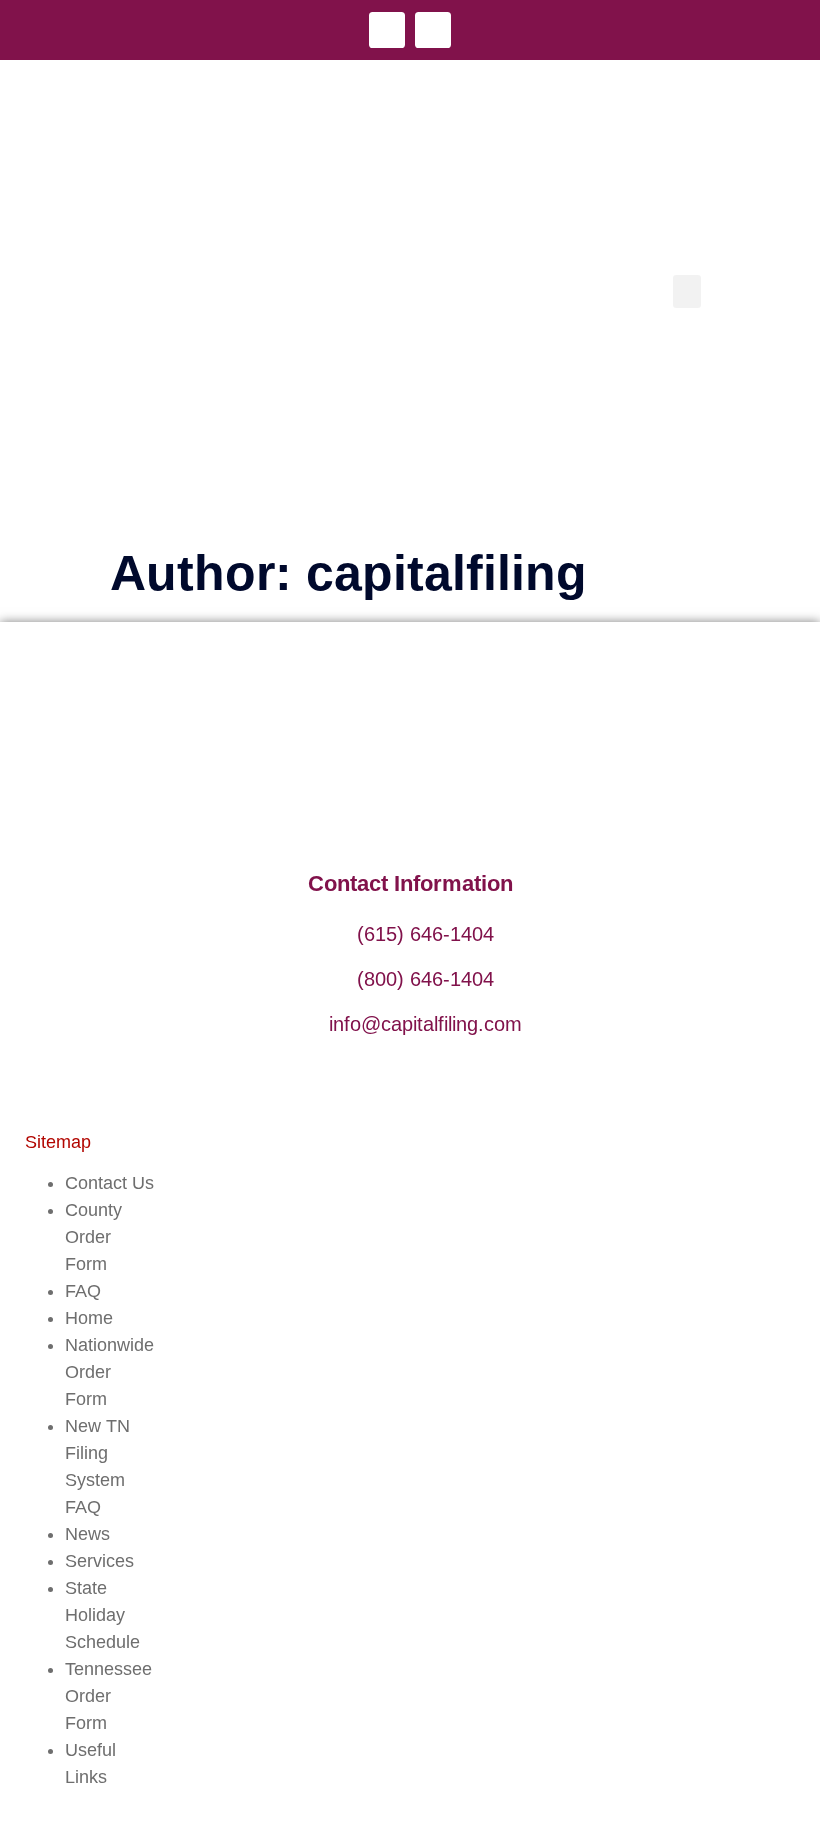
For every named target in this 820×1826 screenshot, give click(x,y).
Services (99, 1561)
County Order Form (93, 1237)
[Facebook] (387, 30)
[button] (687, 291)
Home (89, 1318)
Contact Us (109, 1183)
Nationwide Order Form (109, 1372)
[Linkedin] (433, 30)
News (87, 1534)
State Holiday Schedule (102, 1615)
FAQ (83, 1291)
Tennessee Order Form (108, 1696)
